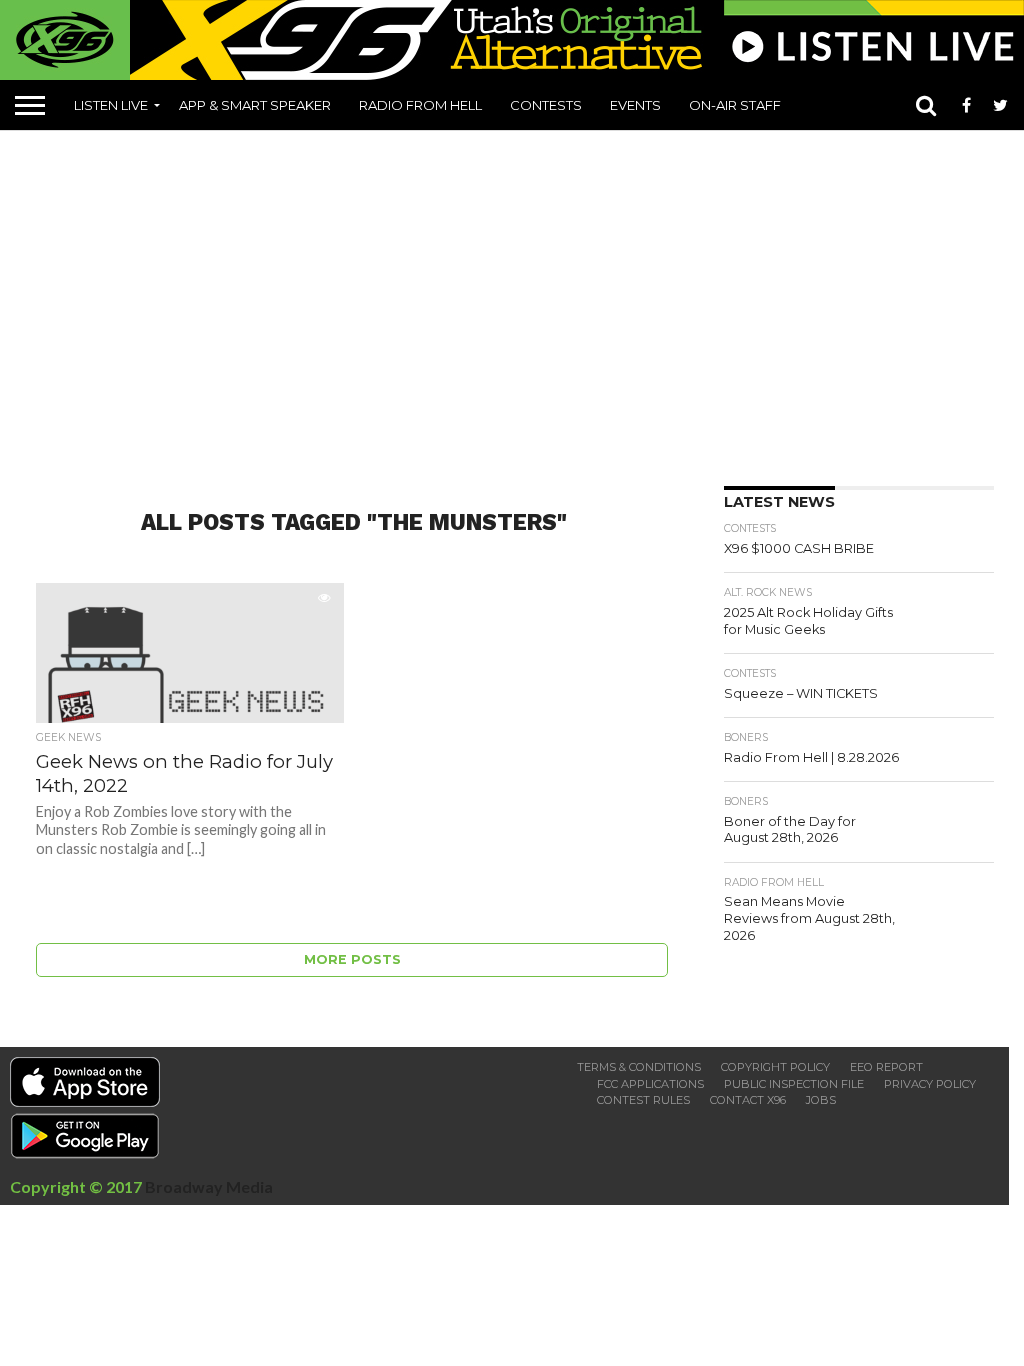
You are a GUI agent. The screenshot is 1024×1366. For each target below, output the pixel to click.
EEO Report (886, 1067)
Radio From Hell (420, 105)
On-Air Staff (735, 105)
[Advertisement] (519, 301)
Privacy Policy (930, 1084)
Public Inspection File (794, 1084)
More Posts (352, 959)
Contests (546, 105)
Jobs (821, 1100)
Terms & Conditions (639, 1067)
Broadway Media (209, 1186)
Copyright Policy (775, 1067)
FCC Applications (650, 1084)
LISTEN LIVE (111, 105)
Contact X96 (748, 1100)
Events (635, 105)
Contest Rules (643, 1100)
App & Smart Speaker (255, 105)
